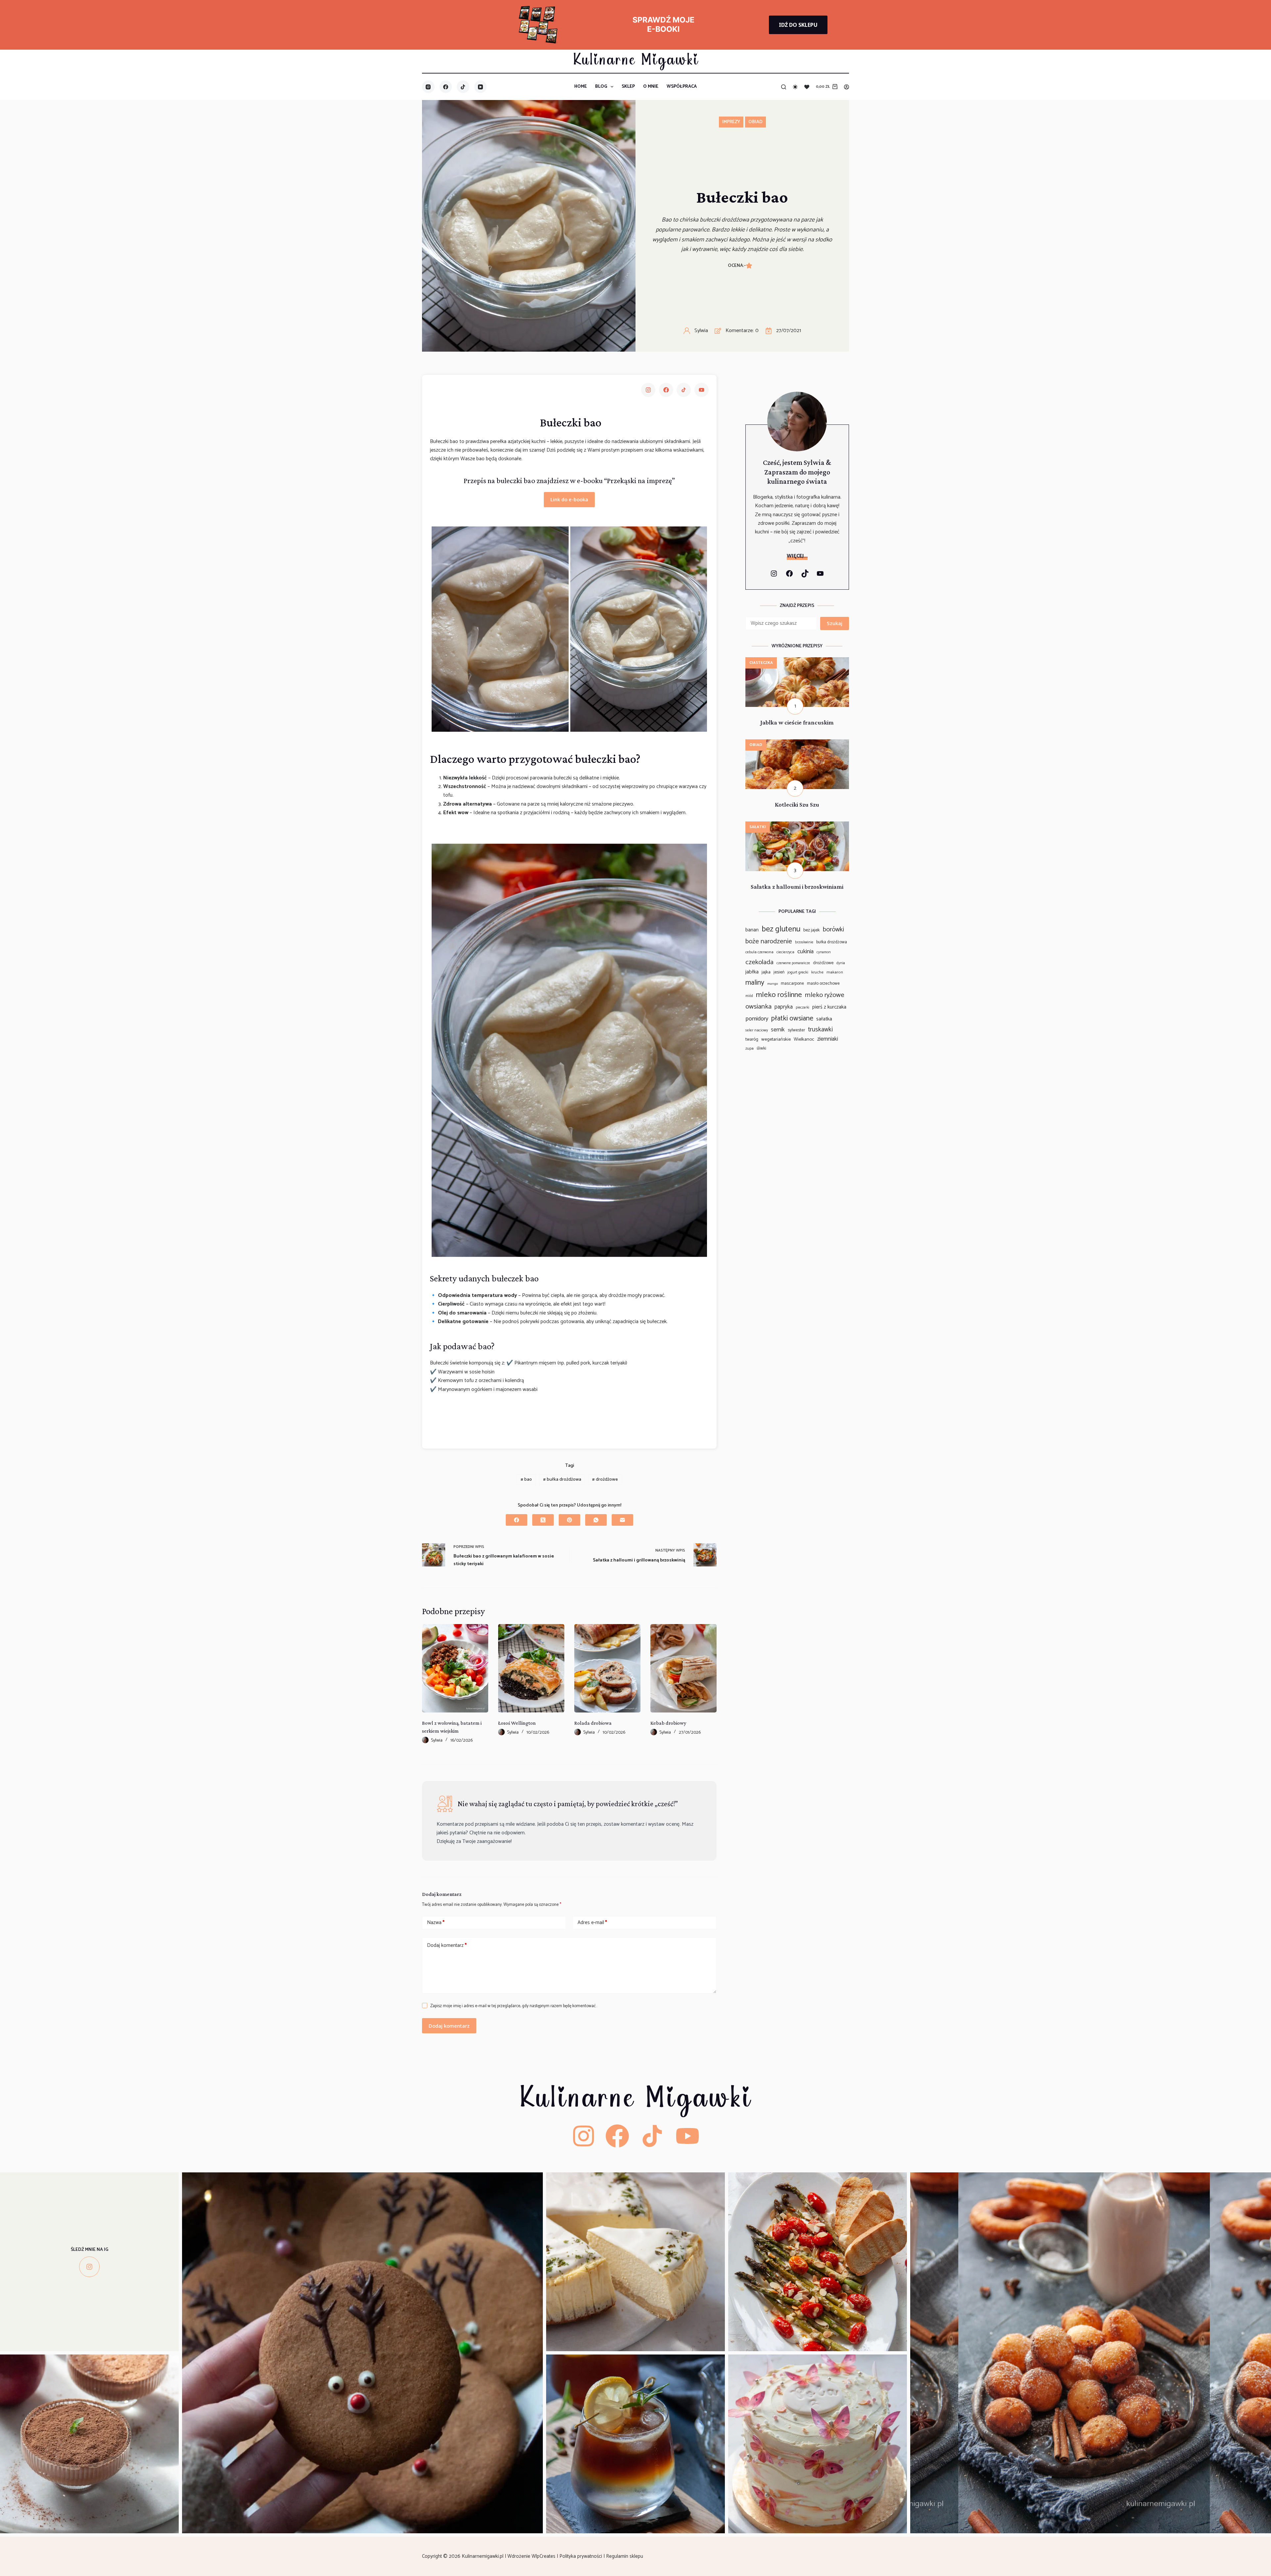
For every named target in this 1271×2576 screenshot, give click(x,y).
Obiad (755, 122)
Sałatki (758, 827)
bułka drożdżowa (562, 1480)
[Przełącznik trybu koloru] (795, 87)
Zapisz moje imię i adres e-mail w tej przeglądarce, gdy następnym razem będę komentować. (513, 2006)
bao (526, 1480)
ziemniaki (828, 1039)
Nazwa (436, 1923)
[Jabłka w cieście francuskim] (797, 661)
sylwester (796, 1030)
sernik (778, 1030)
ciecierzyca (785, 952)
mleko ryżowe (825, 995)
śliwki (761, 1048)
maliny (755, 983)
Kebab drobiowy (668, 1723)
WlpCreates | (545, 2556)
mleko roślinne (779, 995)
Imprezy (731, 122)
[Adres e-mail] (622, 1520)
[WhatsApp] (596, 1520)
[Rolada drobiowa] (607, 1668)
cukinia (805, 952)
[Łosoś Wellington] (531, 1668)
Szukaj (835, 623)
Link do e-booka (569, 499)
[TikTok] (463, 87)
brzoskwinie (804, 942)
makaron (835, 972)
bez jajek (812, 930)
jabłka (752, 972)
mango (773, 984)
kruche (817, 972)
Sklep (628, 87)
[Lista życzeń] (807, 87)
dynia (841, 963)
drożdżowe (605, 1480)
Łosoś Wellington (517, 1723)
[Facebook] (446, 87)
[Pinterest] (569, 1520)
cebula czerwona (759, 952)
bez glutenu (781, 929)
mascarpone (792, 984)
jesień (779, 972)
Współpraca (682, 87)
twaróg (752, 1039)
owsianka (758, 1007)
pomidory (757, 1019)
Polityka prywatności (581, 2556)
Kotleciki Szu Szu (797, 804)
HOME (581, 87)
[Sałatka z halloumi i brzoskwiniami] (797, 826)
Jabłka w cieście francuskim (797, 722)
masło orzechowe (823, 984)
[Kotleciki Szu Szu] (797, 743)
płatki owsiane (792, 1018)
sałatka (824, 1019)
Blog (601, 87)
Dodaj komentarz (447, 1945)
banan (752, 930)
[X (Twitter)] (543, 1520)
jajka (766, 972)
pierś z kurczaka (829, 1007)
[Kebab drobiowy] (683, 1668)
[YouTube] (481, 87)
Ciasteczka (761, 663)
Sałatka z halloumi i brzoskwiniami (797, 887)
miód (749, 996)
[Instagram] (428, 87)
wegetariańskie (776, 1040)
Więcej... (797, 556)
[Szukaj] (784, 87)
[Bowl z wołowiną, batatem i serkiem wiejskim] (455, 1668)
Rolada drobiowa (593, 1723)
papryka (784, 1007)
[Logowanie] (847, 87)
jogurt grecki (798, 972)
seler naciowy (757, 1030)
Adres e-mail (592, 1923)
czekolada (759, 962)
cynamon (824, 952)
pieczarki (802, 1008)
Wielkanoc (804, 1040)
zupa (750, 1049)
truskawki (820, 1030)
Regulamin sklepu (625, 2556)
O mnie (651, 87)
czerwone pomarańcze (793, 963)
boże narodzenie (769, 941)
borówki (833, 930)
